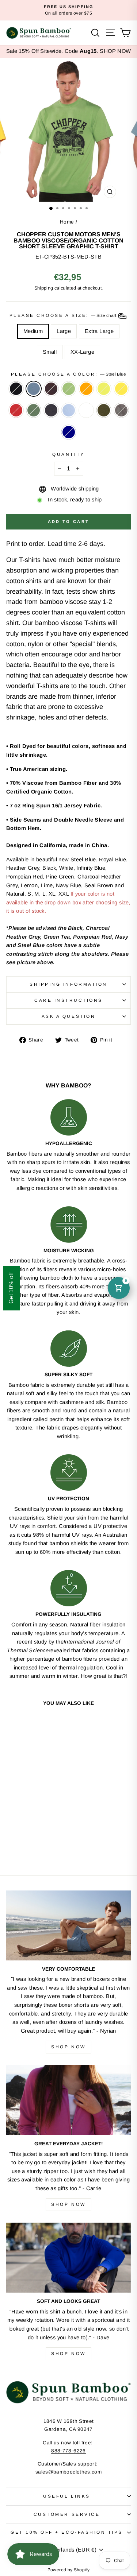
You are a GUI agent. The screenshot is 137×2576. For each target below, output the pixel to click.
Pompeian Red (16, 410)
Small (50, 352)
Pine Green (34, 410)
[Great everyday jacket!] (68, 2100)
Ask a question (68, 1016)
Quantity (68, 454)
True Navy (69, 432)
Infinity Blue (69, 410)
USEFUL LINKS (66, 2496)
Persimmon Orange (86, 389)
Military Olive (104, 410)
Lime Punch (104, 389)
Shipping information (68, 984)
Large (64, 331)
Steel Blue (34, 389)
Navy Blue (51, 410)
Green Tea (69, 389)
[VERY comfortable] (68, 1925)
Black (16, 389)
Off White (86, 410)
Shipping (44, 288)
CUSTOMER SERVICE (67, 2514)
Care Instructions (68, 1000)
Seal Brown (51, 389)
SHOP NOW (115, 51)
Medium (33, 331)
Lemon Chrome (121, 389)
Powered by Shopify (69, 2570)
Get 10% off (11, 1288)
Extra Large (99, 331)
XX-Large (82, 352)
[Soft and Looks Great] (68, 2258)
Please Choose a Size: (64, 315)
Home (67, 222)
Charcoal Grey (121, 410)
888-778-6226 (68, 2451)
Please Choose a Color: (68, 374)
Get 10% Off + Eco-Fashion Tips (67, 2532)
